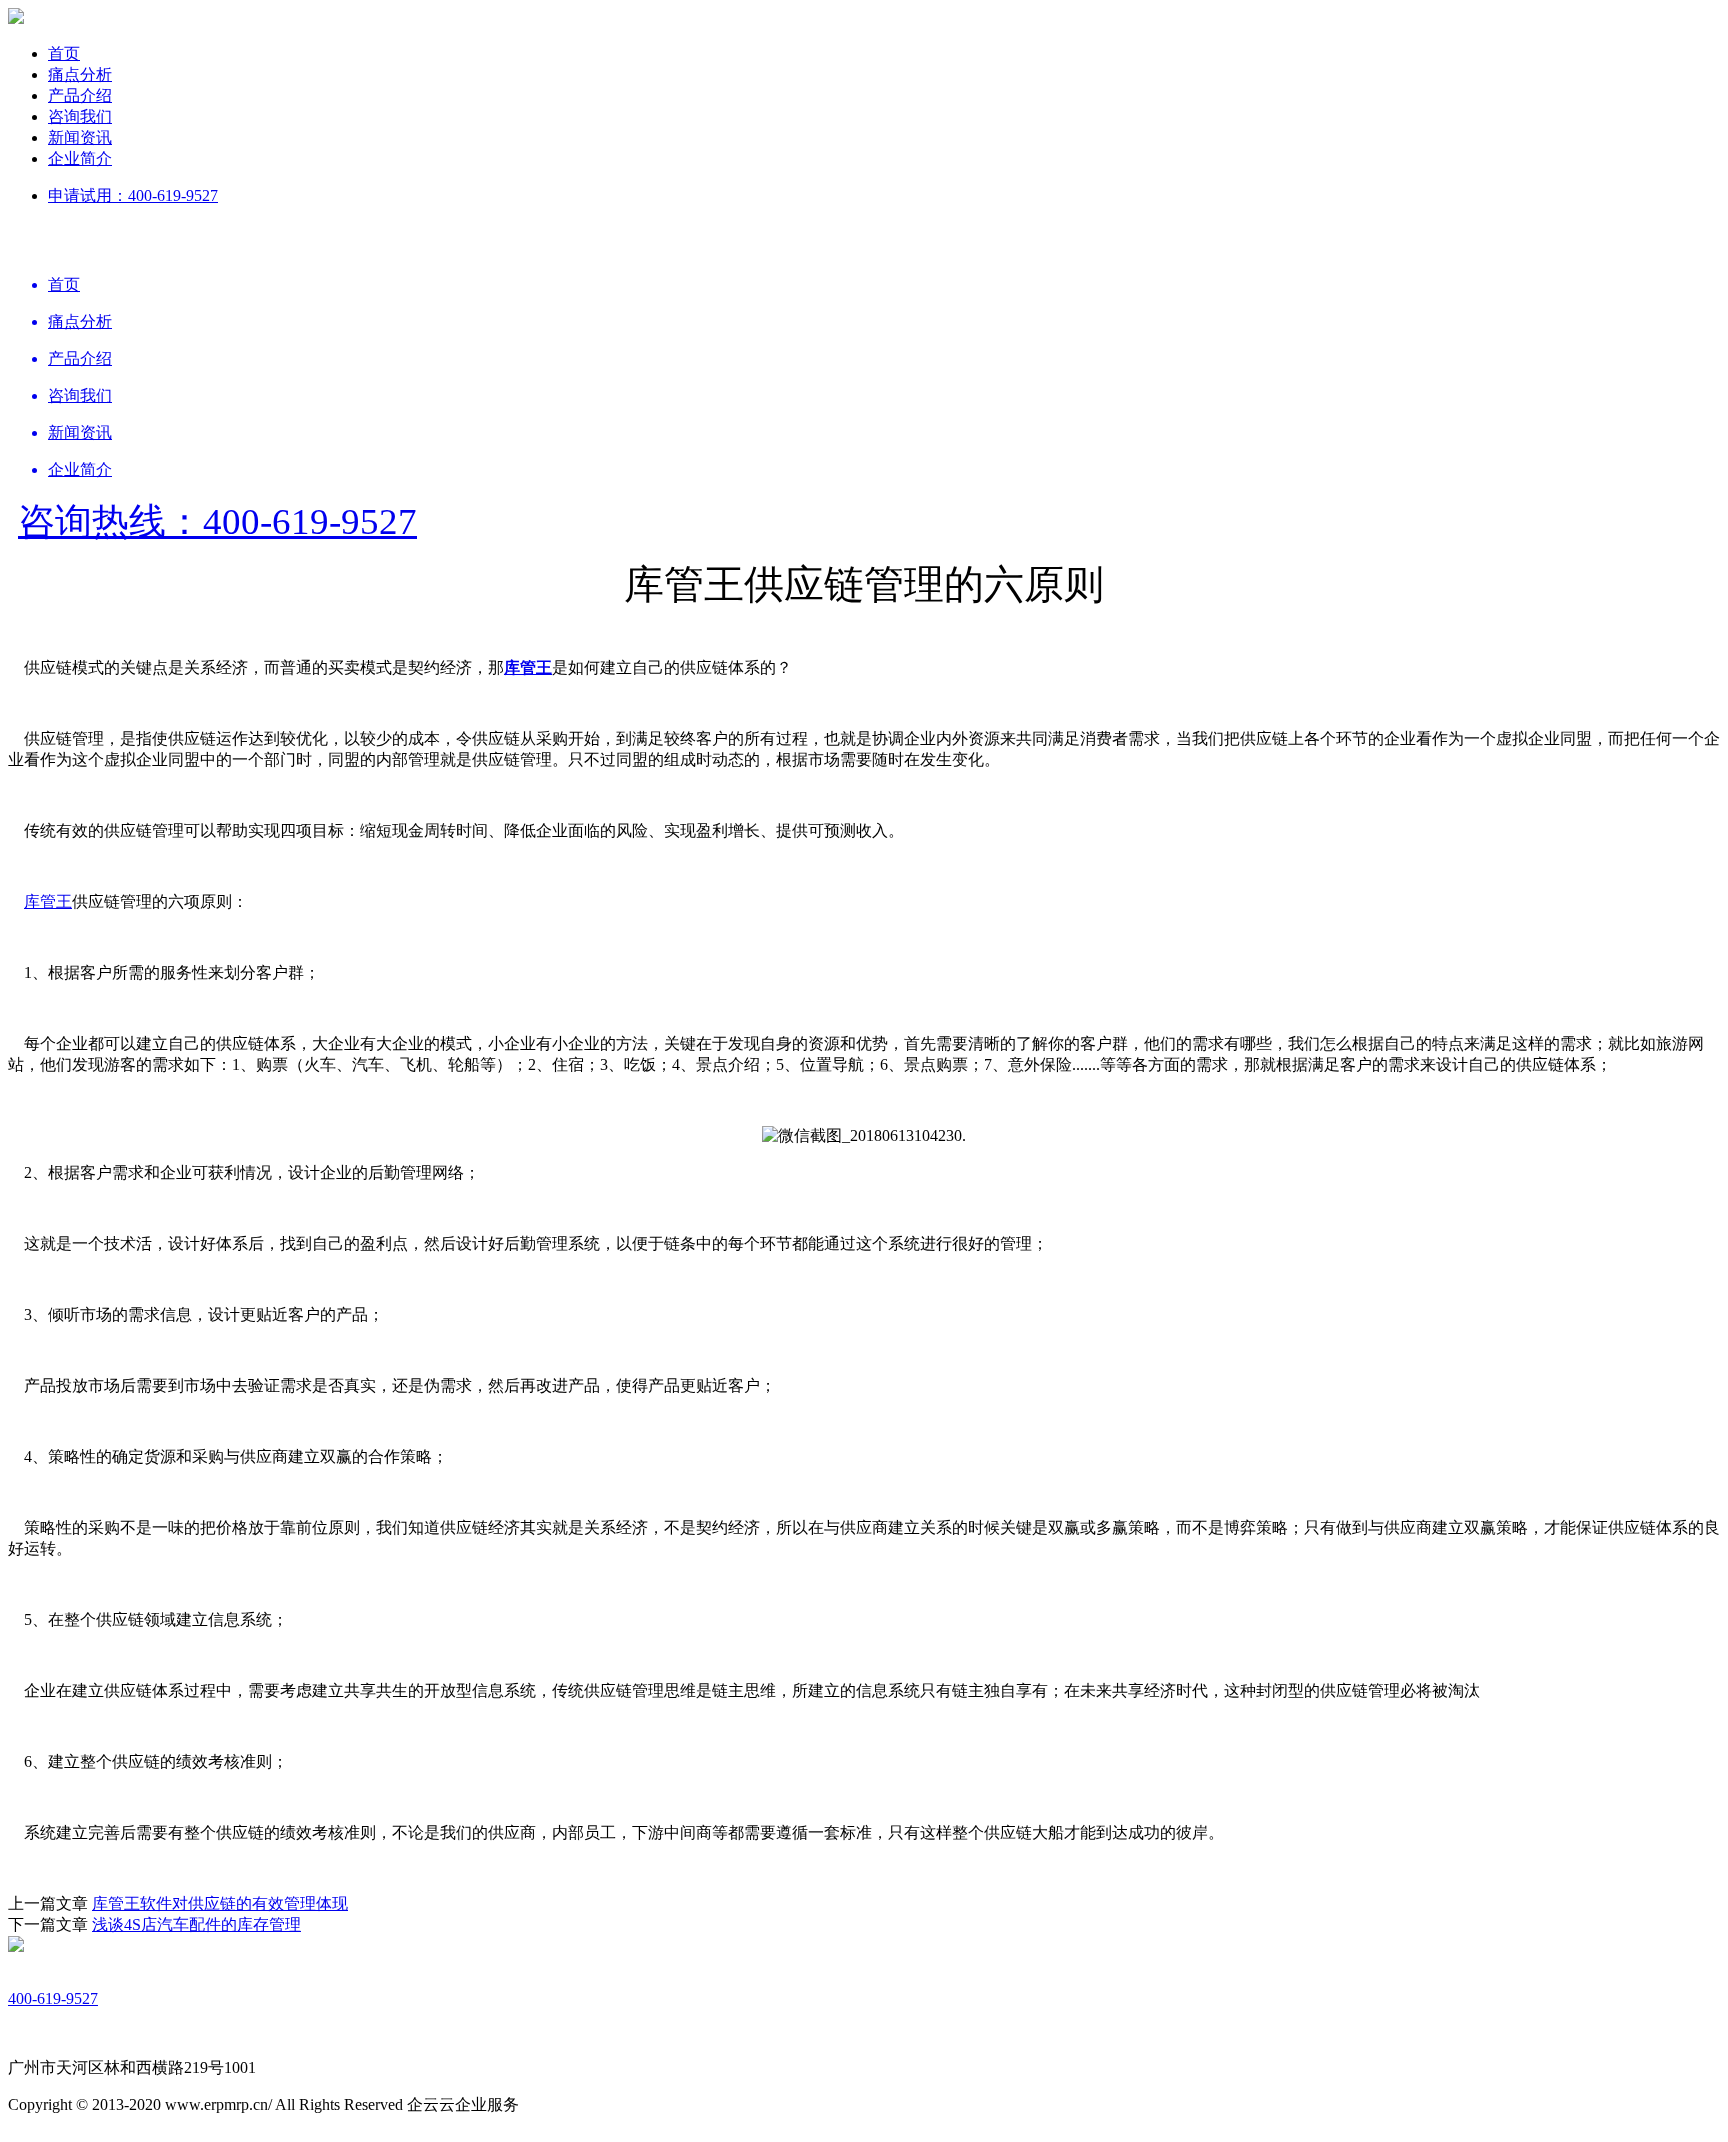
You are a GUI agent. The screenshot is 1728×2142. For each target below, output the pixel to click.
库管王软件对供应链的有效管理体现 (220, 1903)
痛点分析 (80, 74)
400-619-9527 (53, 1998)
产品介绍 (80, 95)
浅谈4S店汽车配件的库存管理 (196, 1924)
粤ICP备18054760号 (589, 2104)
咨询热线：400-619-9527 (217, 521)
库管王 (48, 901)
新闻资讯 (80, 137)
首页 (64, 53)
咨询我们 (80, 116)
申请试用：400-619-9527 (133, 195)
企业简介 (80, 158)
